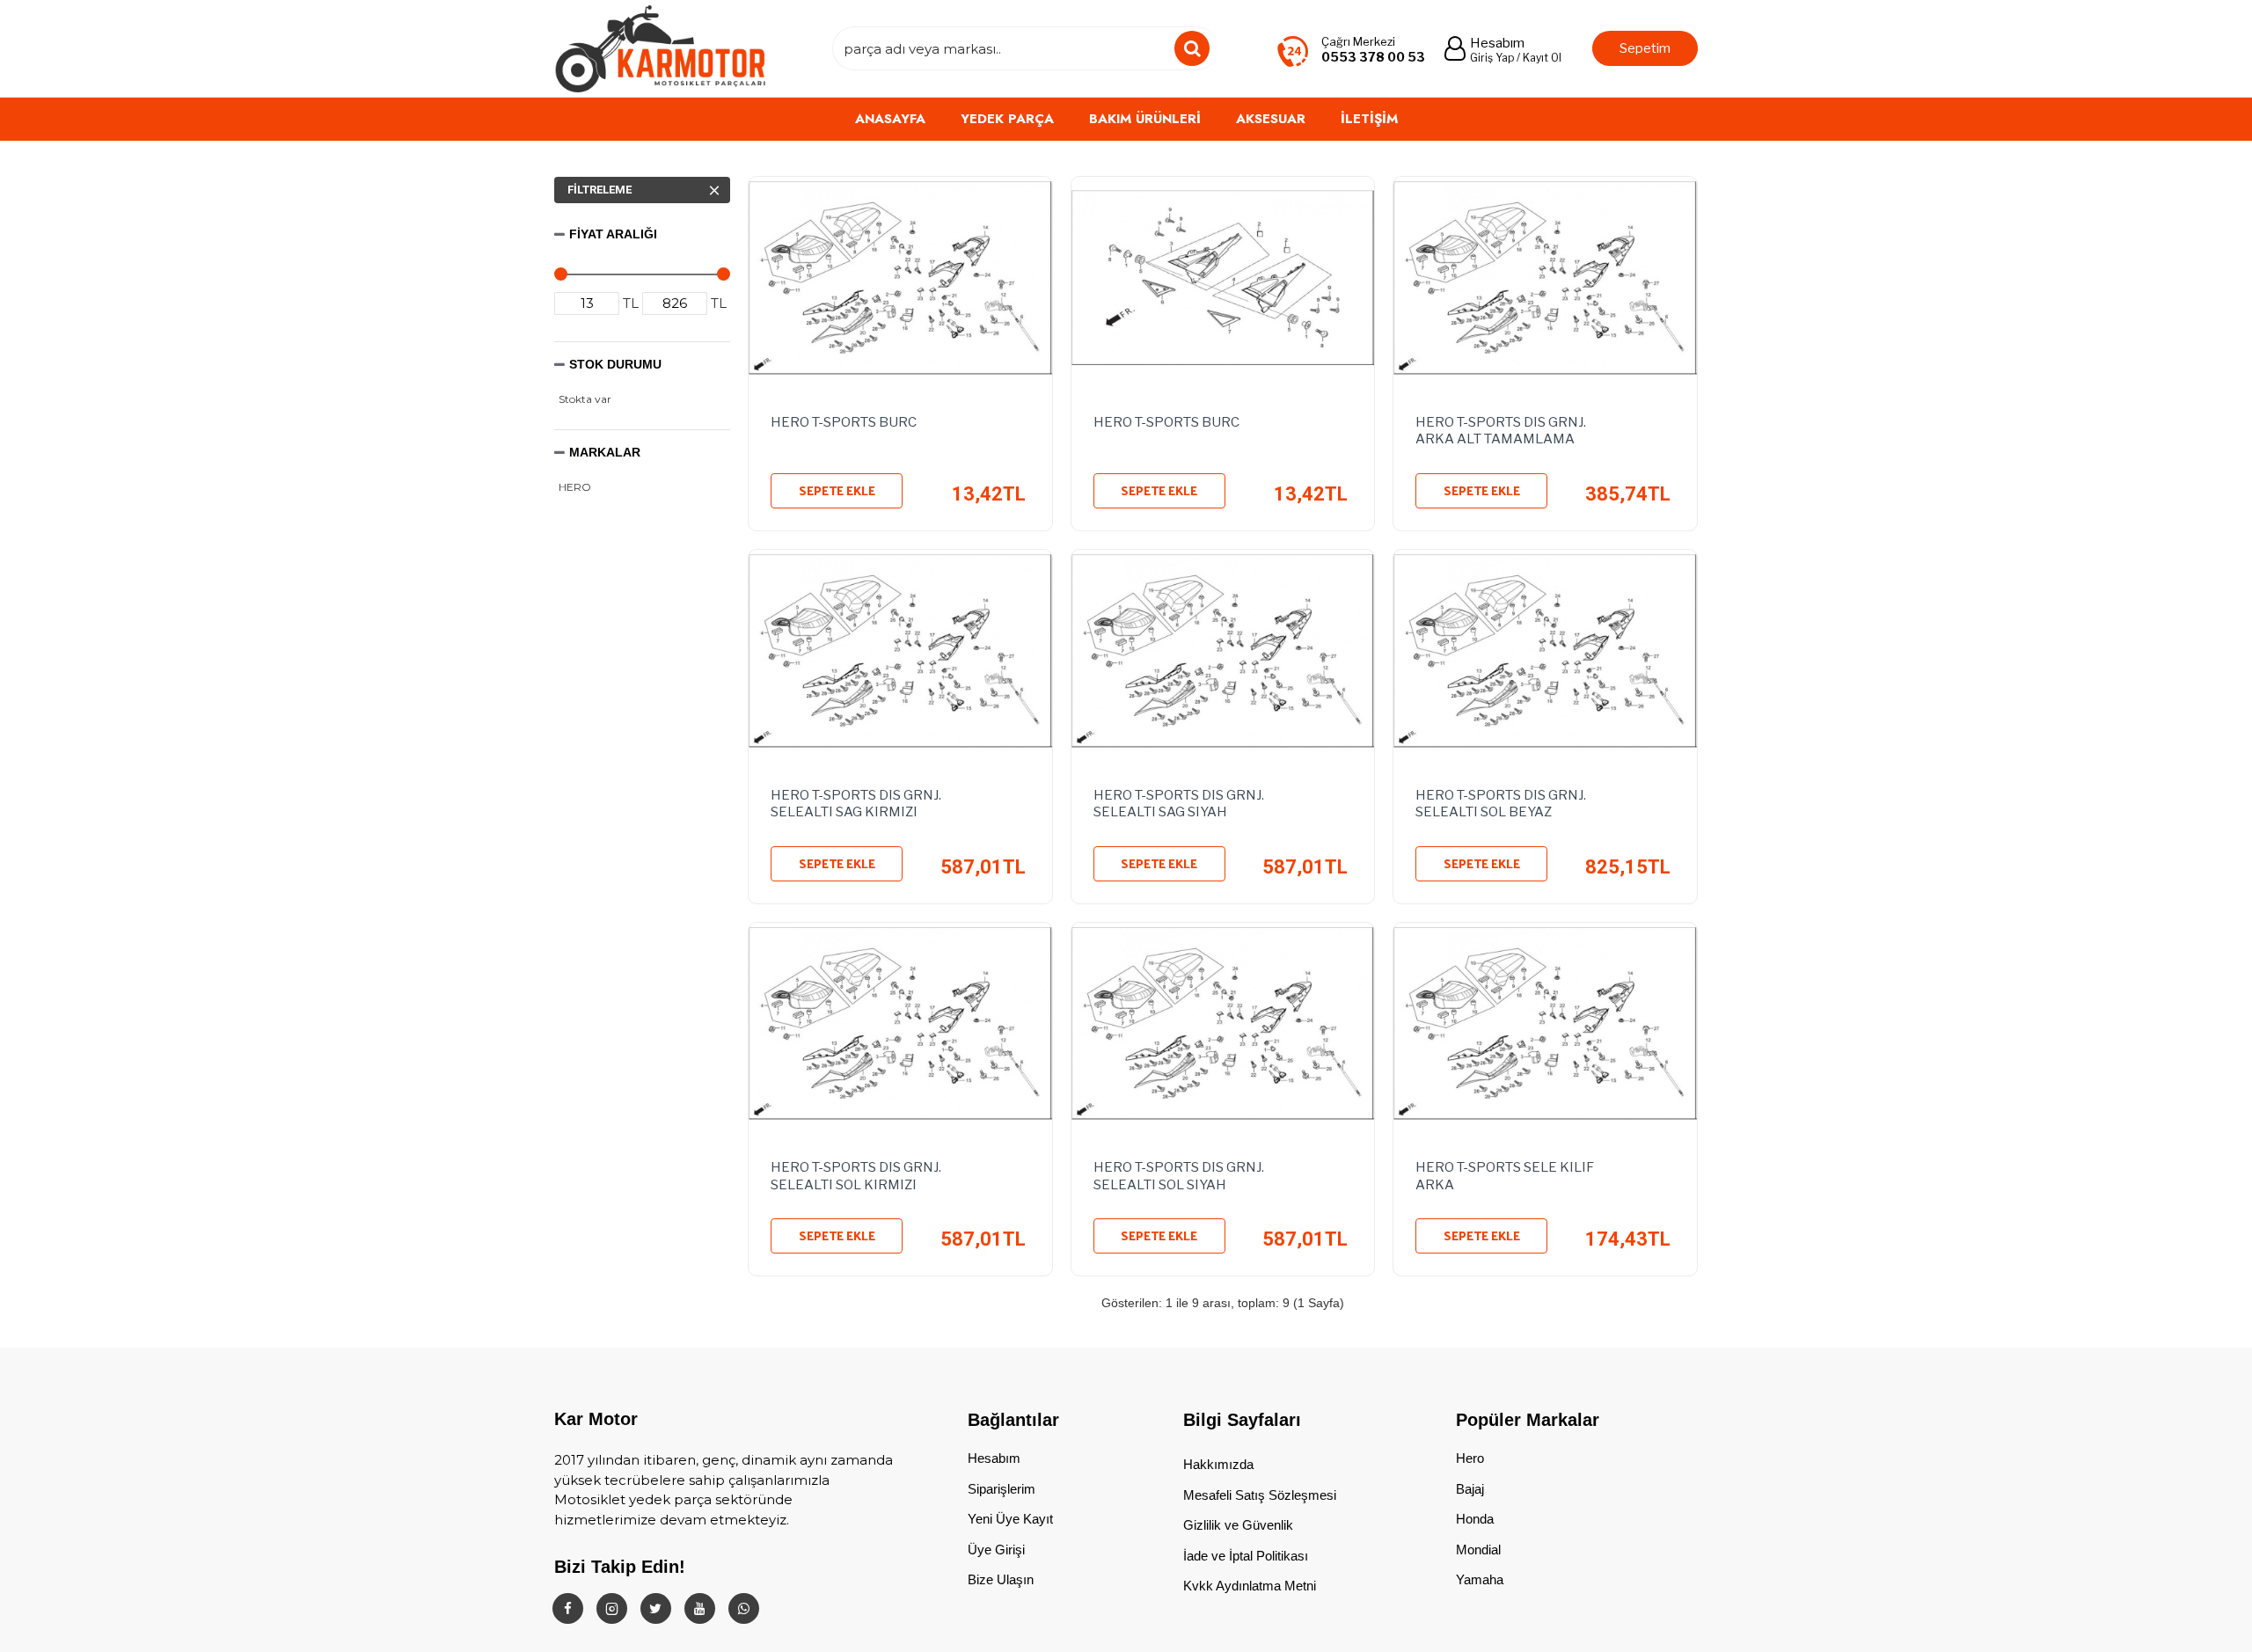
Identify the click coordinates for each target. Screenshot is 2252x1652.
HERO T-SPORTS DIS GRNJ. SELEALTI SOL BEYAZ (1501, 804)
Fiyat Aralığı (613, 234)
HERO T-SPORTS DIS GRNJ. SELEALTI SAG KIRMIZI (856, 804)
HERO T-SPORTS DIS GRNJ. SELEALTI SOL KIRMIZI (856, 1176)
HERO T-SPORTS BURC (844, 422)
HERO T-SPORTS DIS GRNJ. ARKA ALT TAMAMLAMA (1501, 431)
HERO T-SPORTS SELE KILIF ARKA (1505, 1176)
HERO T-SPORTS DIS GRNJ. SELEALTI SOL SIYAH (1179, 1176)
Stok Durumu (615, 364)
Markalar (605, 452)
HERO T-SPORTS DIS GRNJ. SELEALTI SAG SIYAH (1179, 804)
